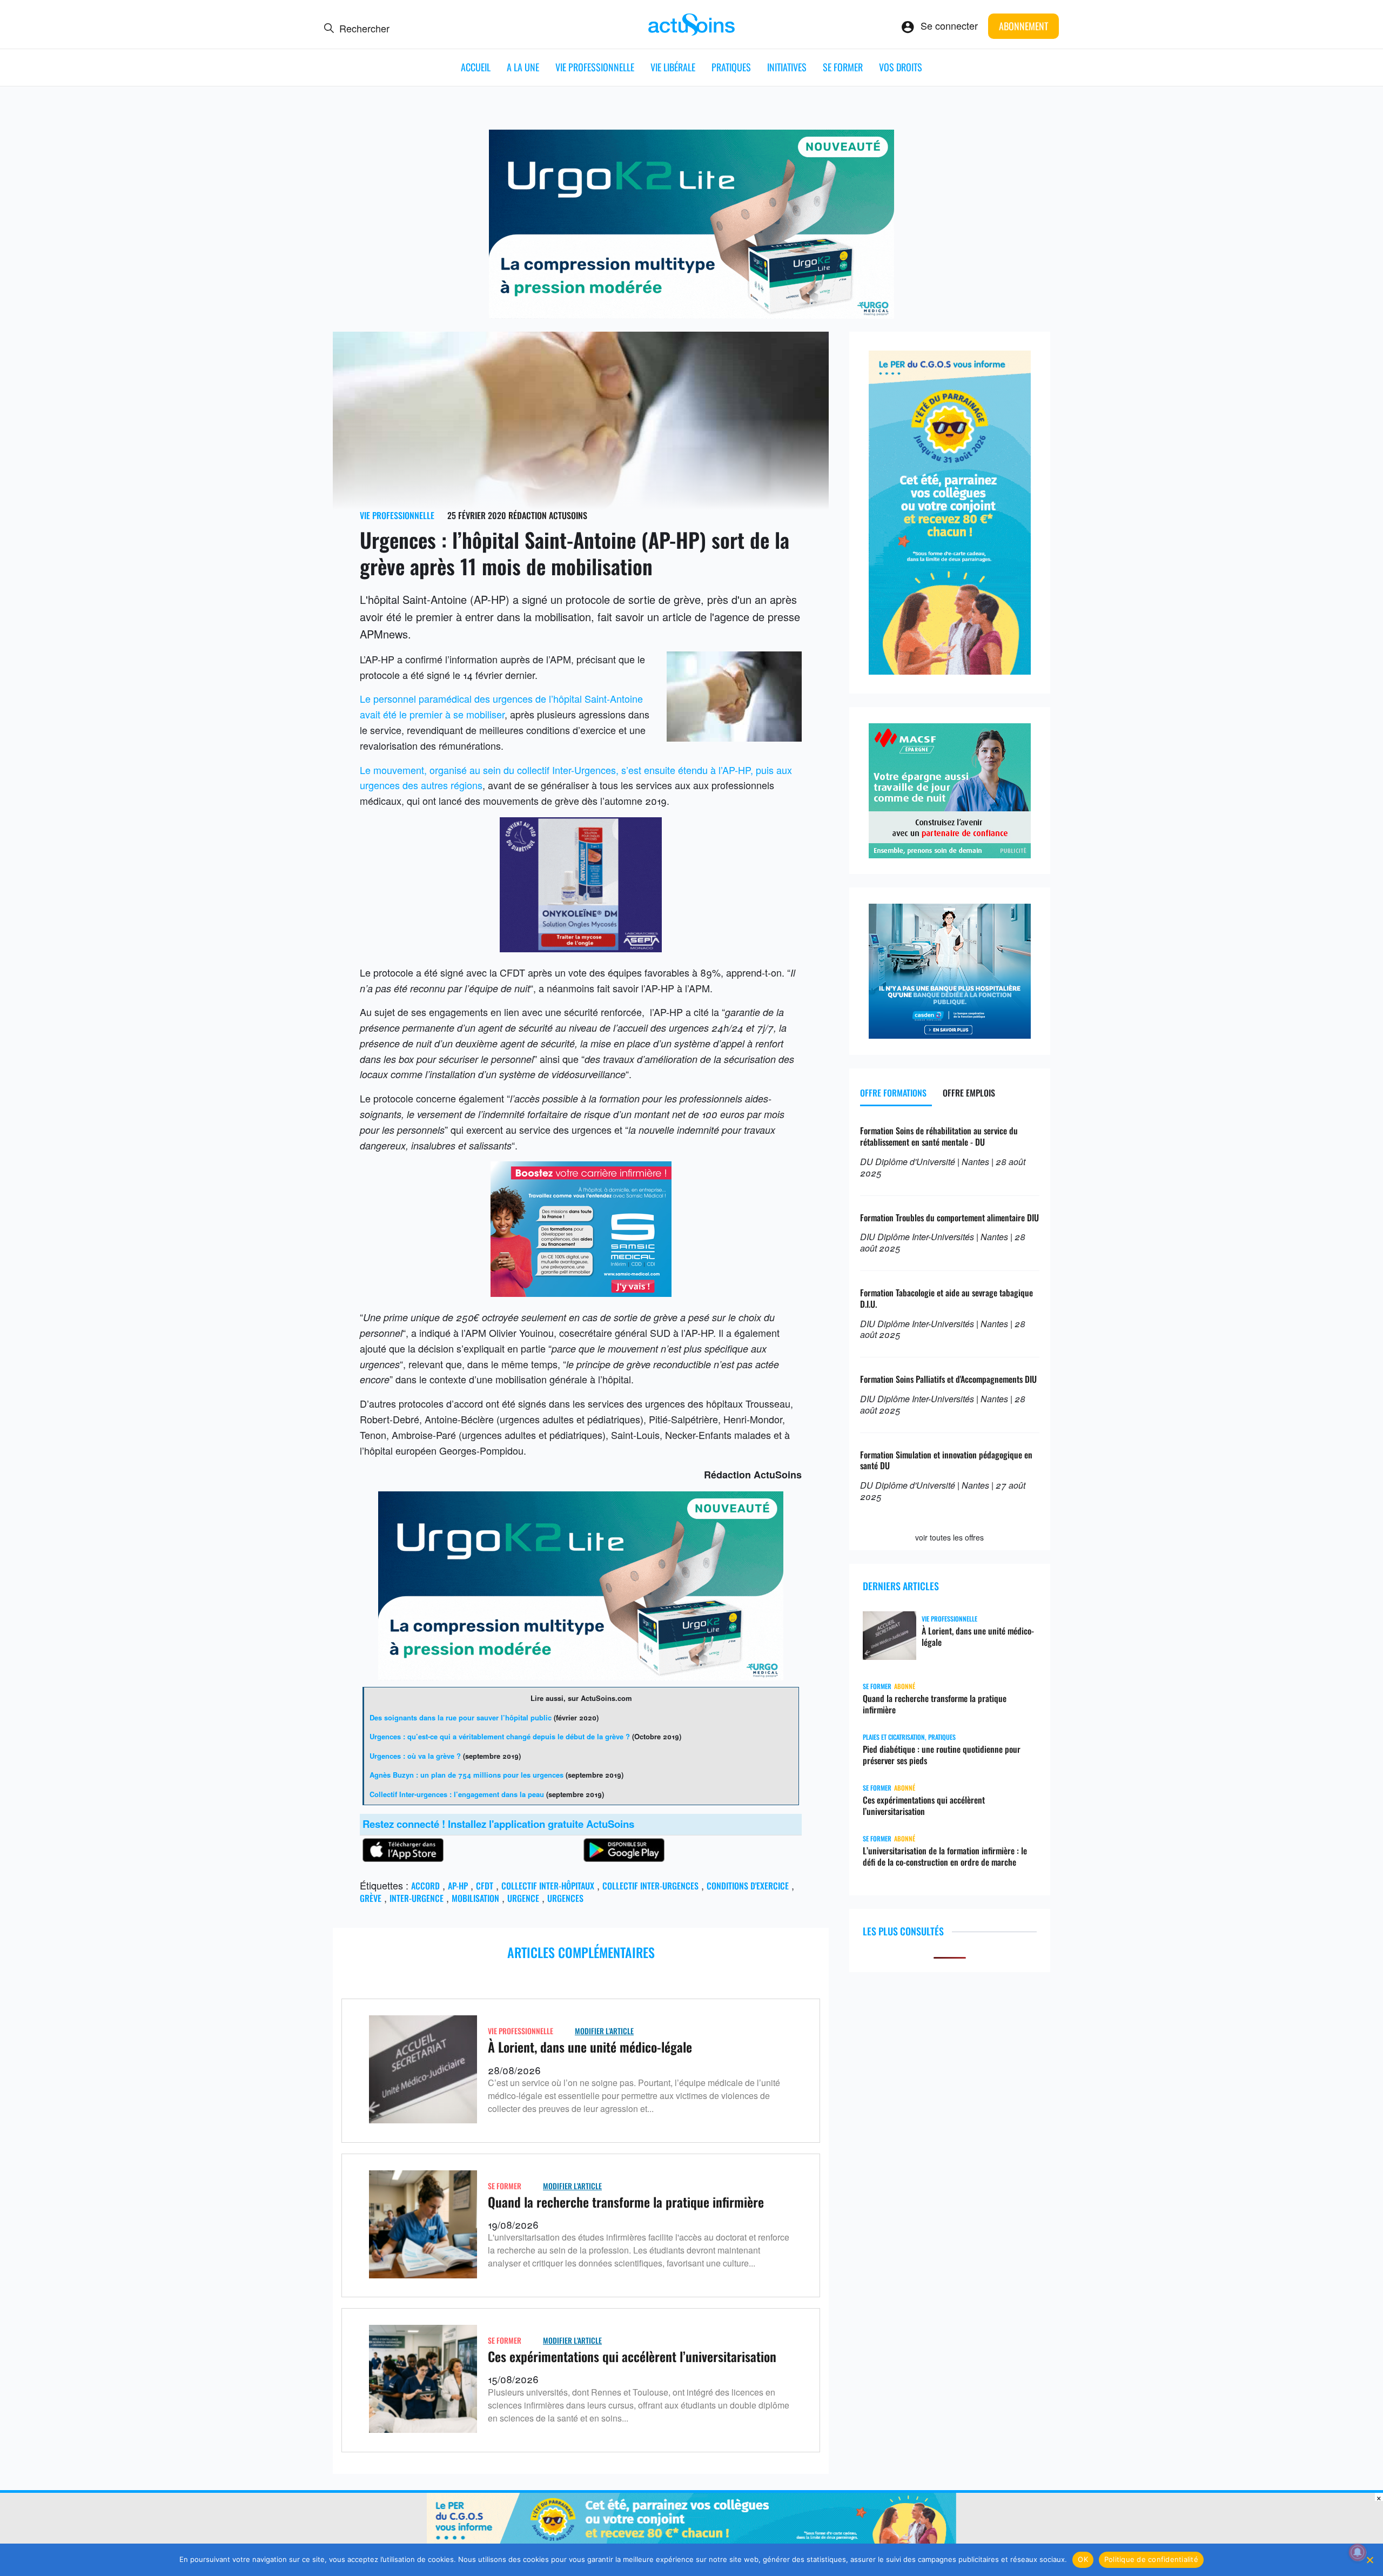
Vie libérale (673, 67)
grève (371, 1898)
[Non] (1369, 2560)
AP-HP (458, 1886)
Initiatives (787, 67)
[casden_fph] (950, 1034)
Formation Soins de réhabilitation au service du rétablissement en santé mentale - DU (939, 1136)
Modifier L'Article (604, 2031)
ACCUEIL (476, 67)
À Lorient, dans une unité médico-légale (590, 2047)
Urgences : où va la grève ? (415, 1756)
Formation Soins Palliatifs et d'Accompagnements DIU (948, 1379)
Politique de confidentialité (1151, 2559)
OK (1083, 2559)
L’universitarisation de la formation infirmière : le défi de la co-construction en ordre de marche (945, 1857)
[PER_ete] (950, 670)
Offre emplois (969, 1093)
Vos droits (901, 67)
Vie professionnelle (595, 67)
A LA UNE (523, 67)
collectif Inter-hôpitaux (548, 1886)
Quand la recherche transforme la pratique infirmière (626, 2202)
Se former (843, 67)
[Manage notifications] (1358, 2552)
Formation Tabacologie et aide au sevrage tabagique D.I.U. (946, 1298)
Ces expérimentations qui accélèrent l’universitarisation (632, 2356)
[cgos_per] (691, 2543)
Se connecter (949, 25)
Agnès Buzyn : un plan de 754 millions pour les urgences (466, 1775)
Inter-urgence (417, 1898)
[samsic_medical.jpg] (581, 1293)
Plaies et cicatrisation (894, 1737)
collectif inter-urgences (650, 1886)
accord (425, 1886)
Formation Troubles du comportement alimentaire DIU (949, 1218)
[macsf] (950, 854)
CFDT (485, 1886)
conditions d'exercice (748, 1886)
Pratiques (731, 67)
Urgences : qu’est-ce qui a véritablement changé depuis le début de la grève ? (500, 1736)
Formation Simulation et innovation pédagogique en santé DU (946, 1460)
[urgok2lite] (691, 314)
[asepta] (581, 948)
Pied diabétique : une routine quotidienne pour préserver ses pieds (942, 1755)
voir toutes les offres (949, 1537)
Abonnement (1023, 26)
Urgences (565, 1898)
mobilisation (475, 1898)
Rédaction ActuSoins (548, 515)
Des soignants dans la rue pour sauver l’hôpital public (461, 1717)
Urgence (523, 1898)
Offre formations (893, 1093)
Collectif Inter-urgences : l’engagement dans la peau (457, 1794)
